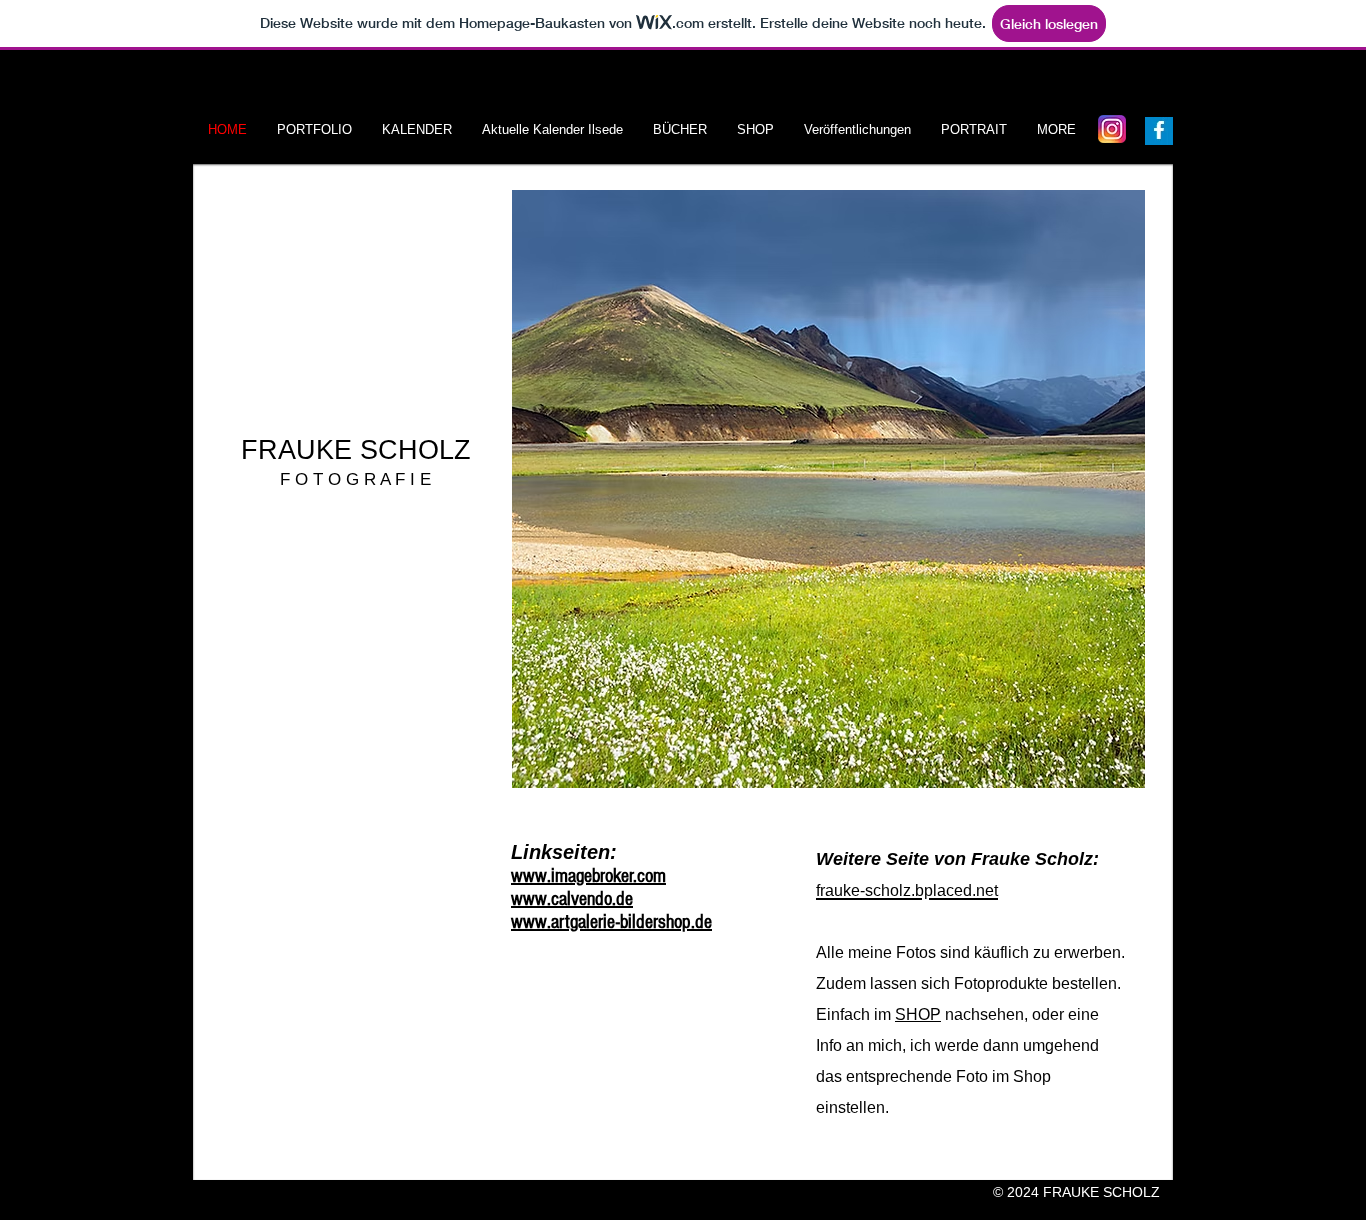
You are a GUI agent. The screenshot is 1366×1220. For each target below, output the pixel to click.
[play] (1097, 770)
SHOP (918, 1014)
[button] (828, 489)
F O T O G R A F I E (355, 479)
